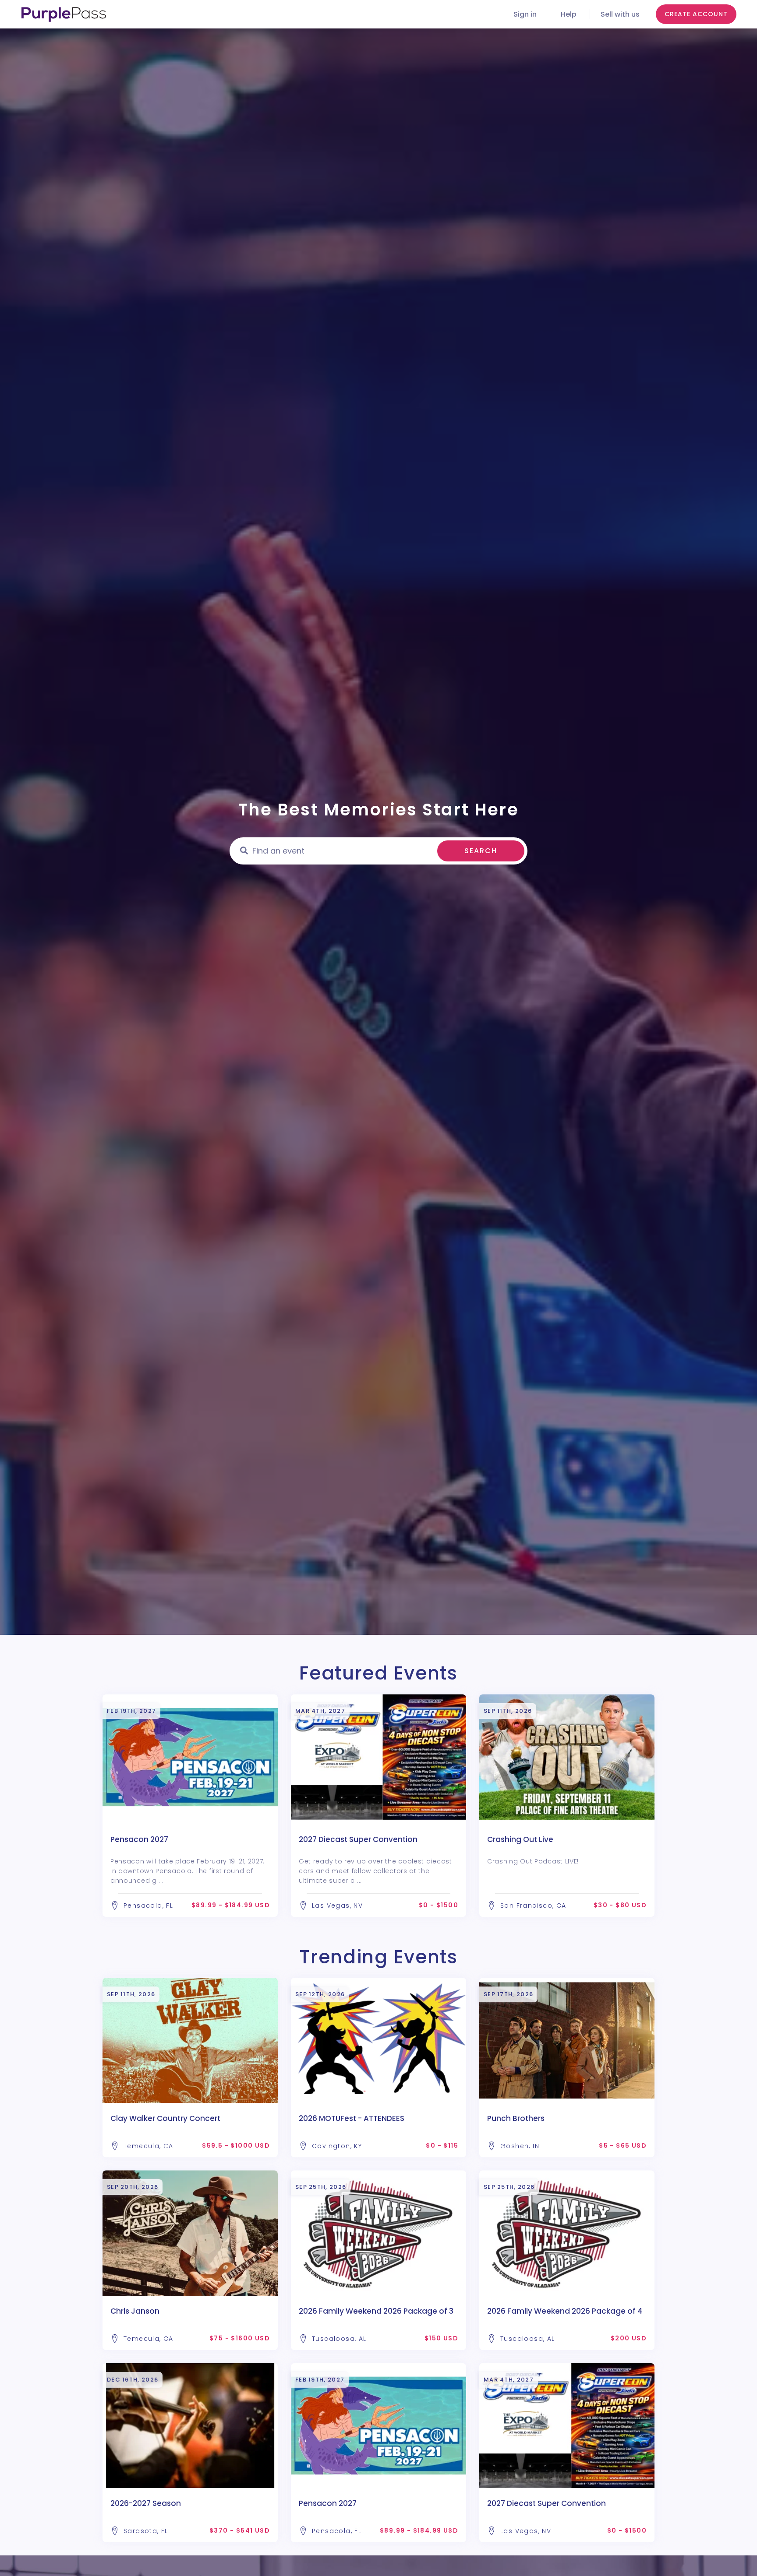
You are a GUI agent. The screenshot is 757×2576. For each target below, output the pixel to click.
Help (569, 14)
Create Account (696, 14)
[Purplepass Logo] (64, 14)
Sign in (525, 14)
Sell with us (620, 14)
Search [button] (481, 851)
